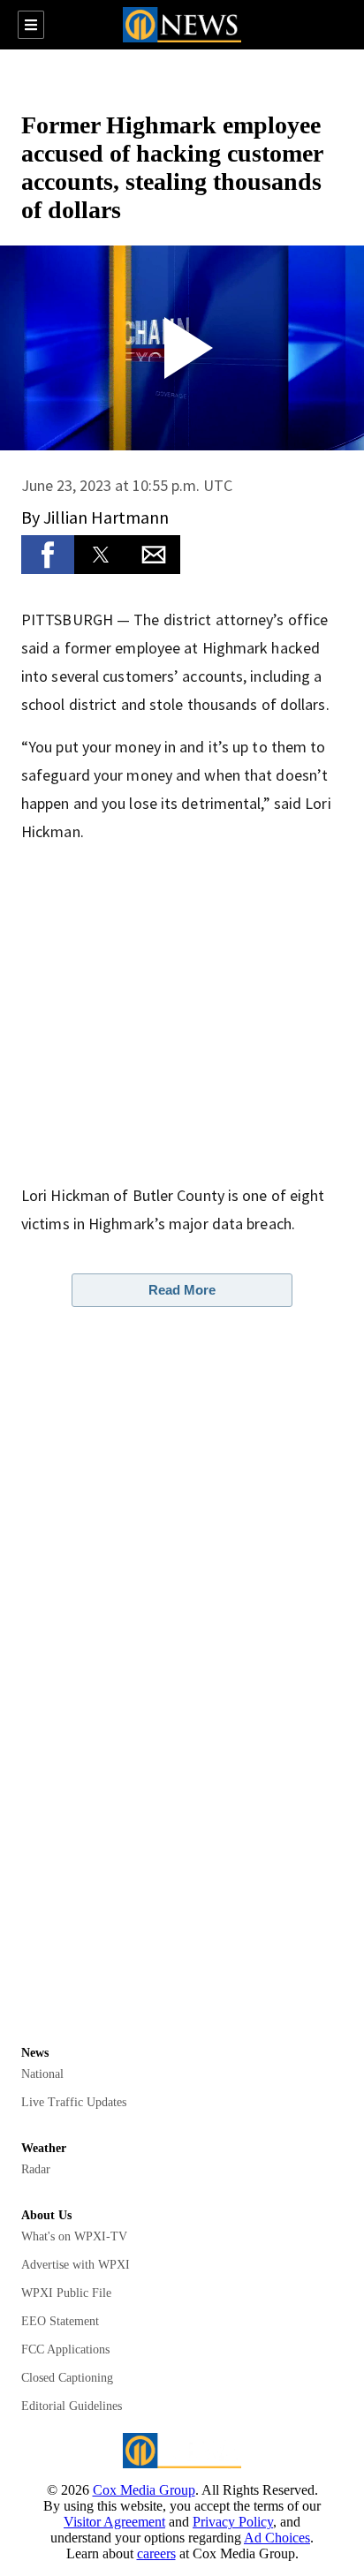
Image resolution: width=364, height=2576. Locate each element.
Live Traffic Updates (74, 2102)
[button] (48, 555)
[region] (182, 79)
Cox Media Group (144, 2490)
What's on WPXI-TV (74, 2236)
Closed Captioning (67, 2378)
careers (156, 2553)
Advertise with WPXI (76, 2265)
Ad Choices (277, 2538)
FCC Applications (65, 2349)
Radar (36, 2169)
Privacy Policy (233, 2522)
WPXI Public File (66, 2293)
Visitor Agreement (114, 2522)
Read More (182, 1290)
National (42, 2074)
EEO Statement (60, 2321)
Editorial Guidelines (72, 2406)
